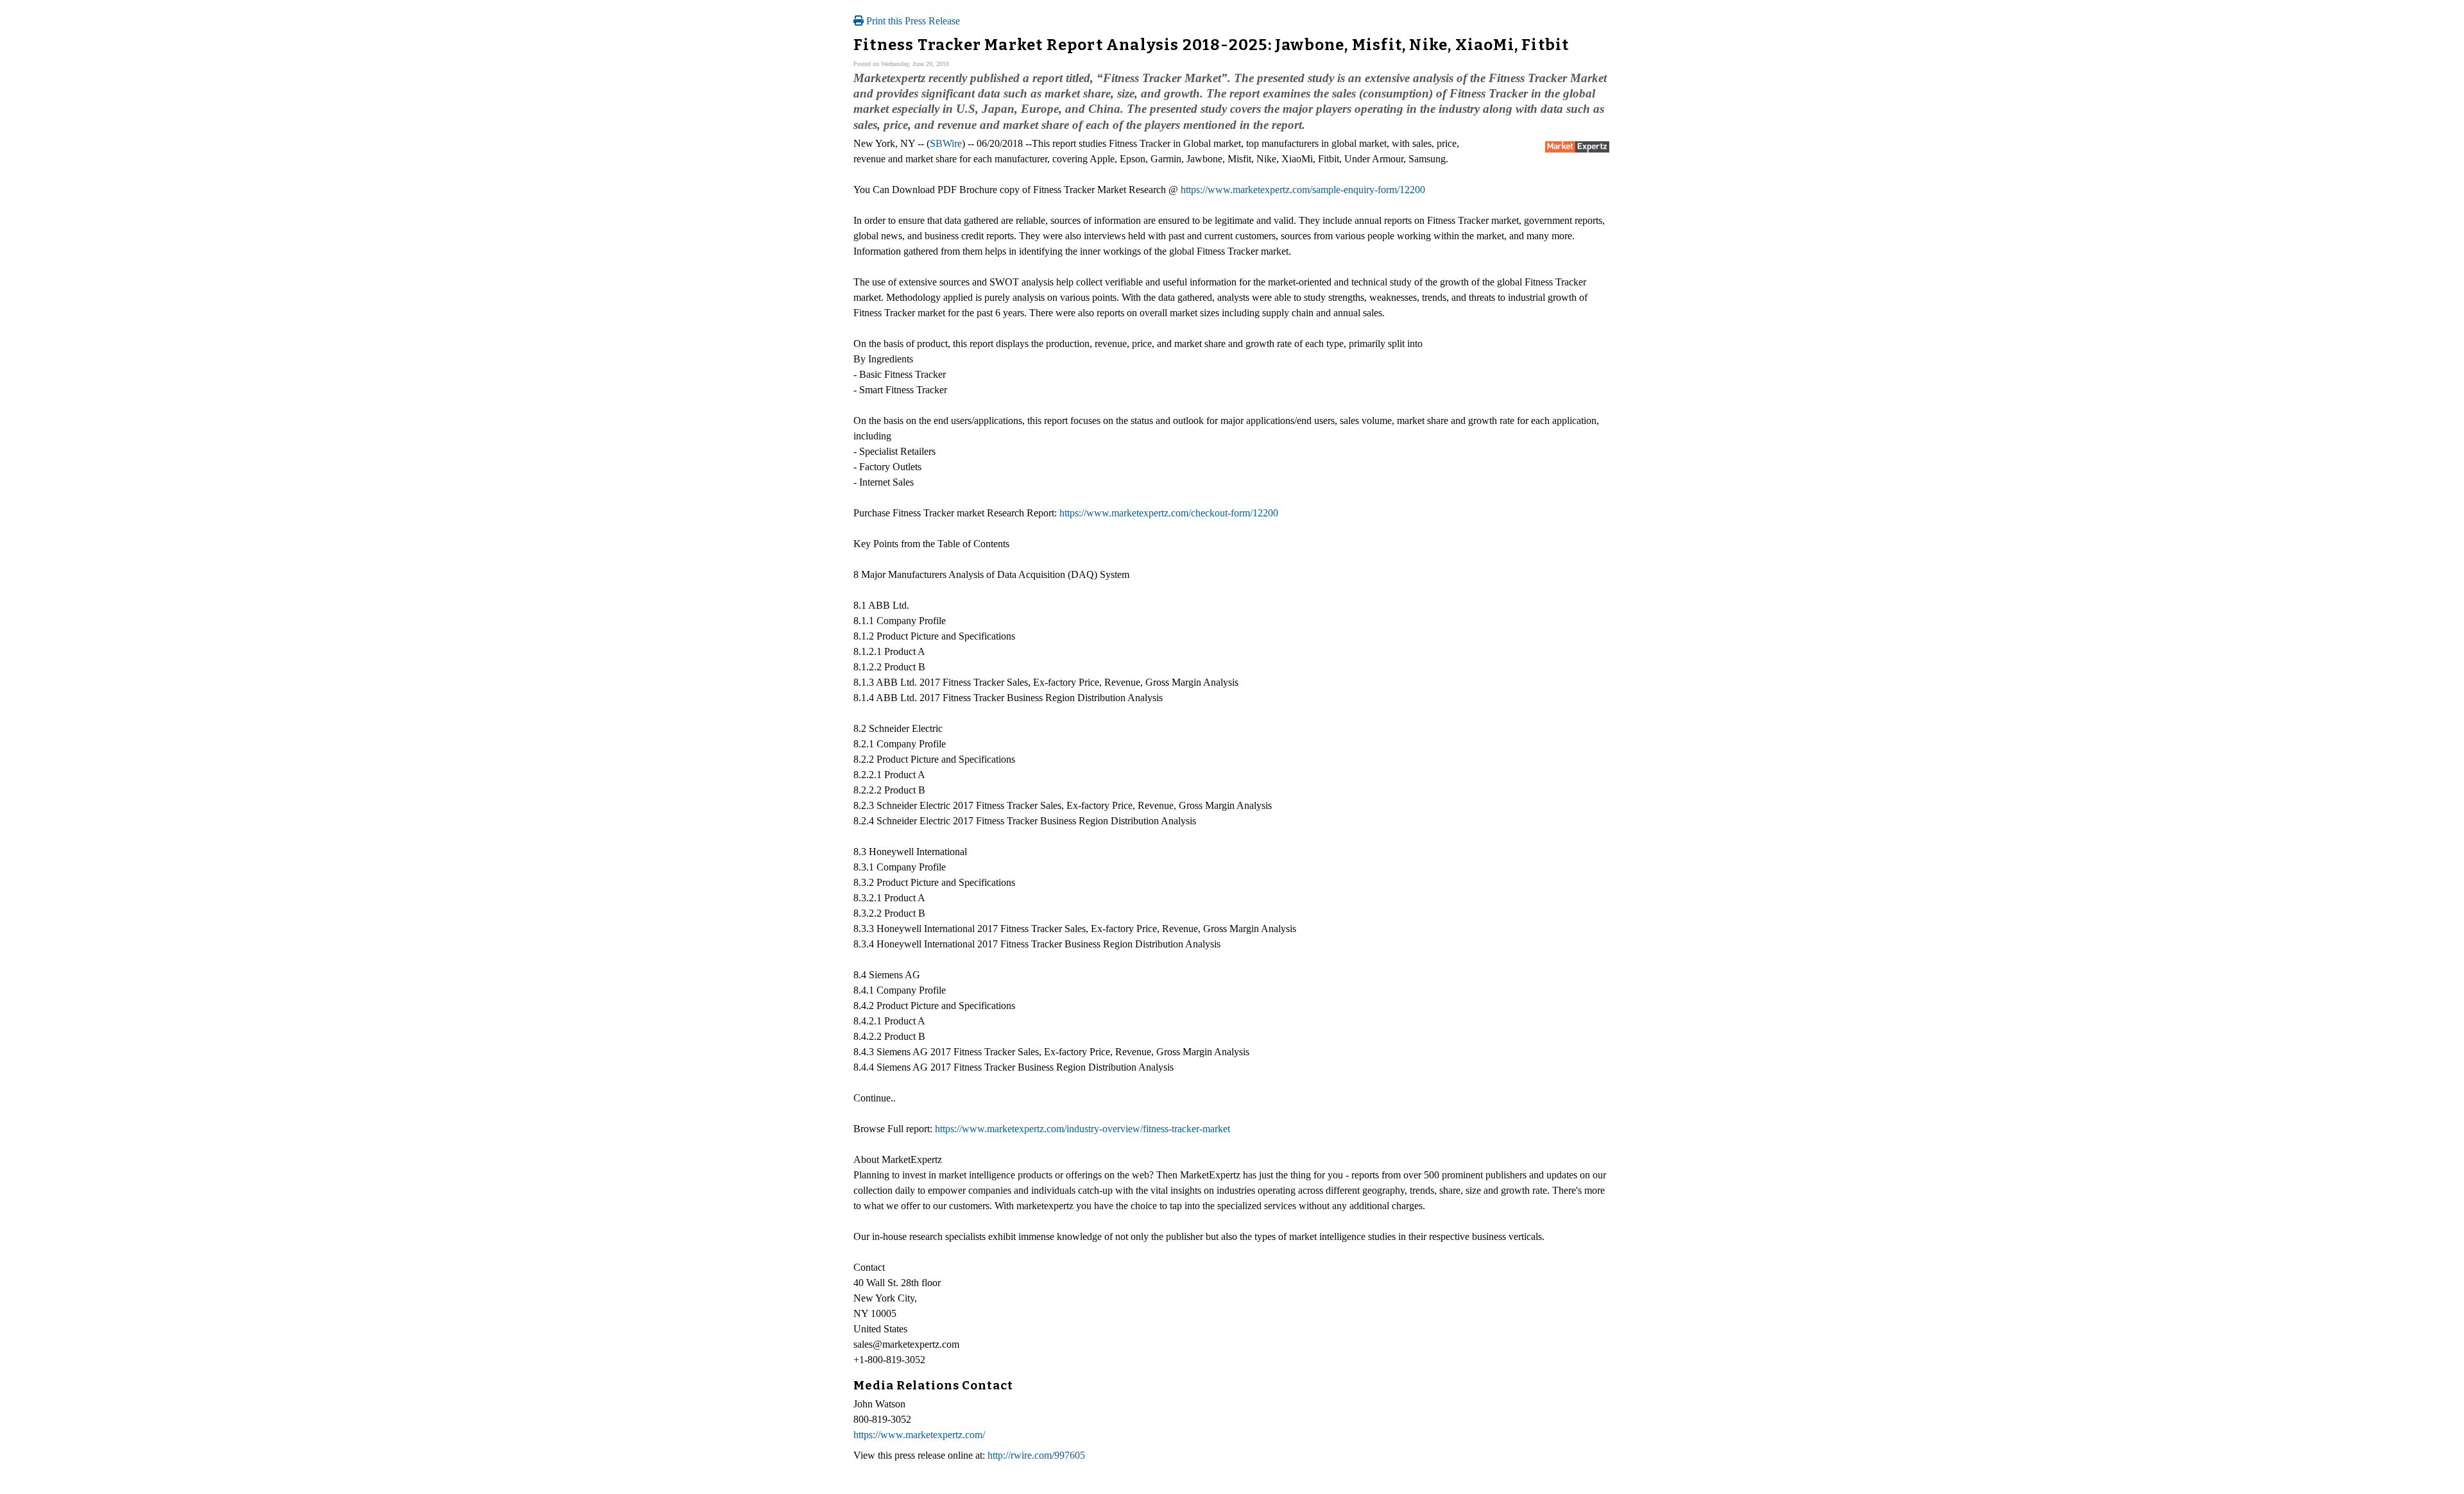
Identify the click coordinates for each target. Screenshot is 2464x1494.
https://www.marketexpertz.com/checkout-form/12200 (1169, 513)
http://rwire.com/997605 (1036, 1455)
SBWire (946, 143)
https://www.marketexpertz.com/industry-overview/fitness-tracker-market (1082, 1129)
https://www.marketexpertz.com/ (919, 1435)
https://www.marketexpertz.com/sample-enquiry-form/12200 (1303, 190)
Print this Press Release (912, 21)
